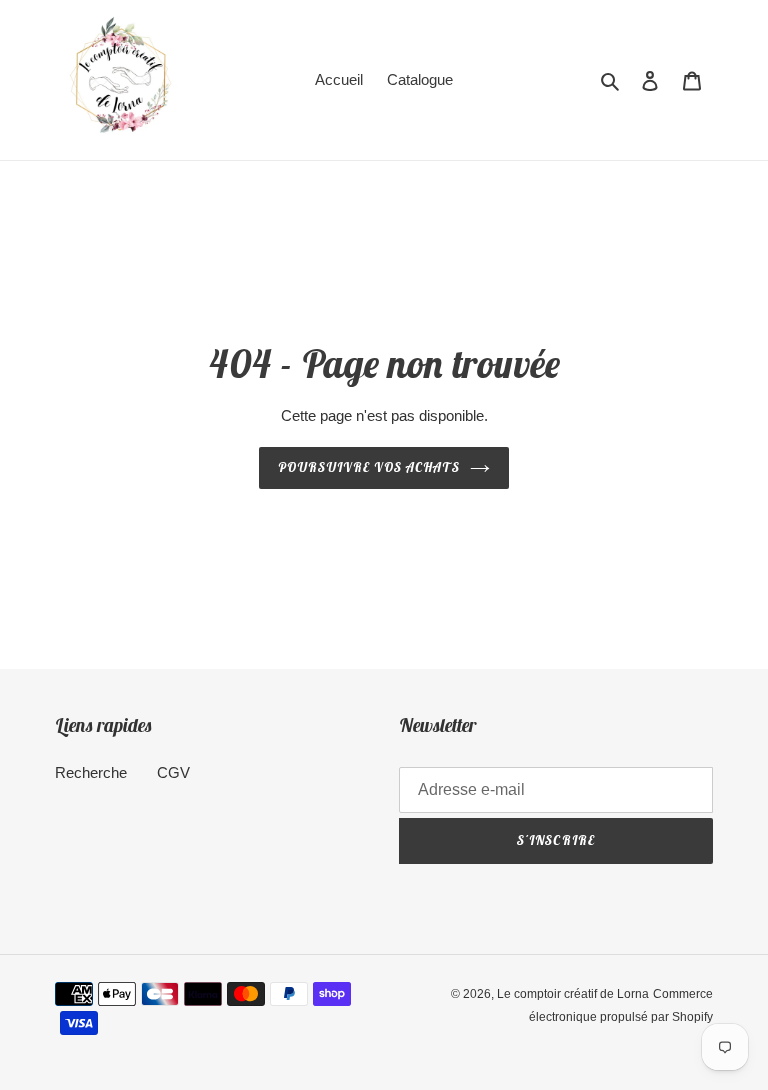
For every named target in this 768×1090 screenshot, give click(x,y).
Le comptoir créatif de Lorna (573, 994)
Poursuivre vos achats (369, 467)
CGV (173, 772)
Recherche (91, 772)
